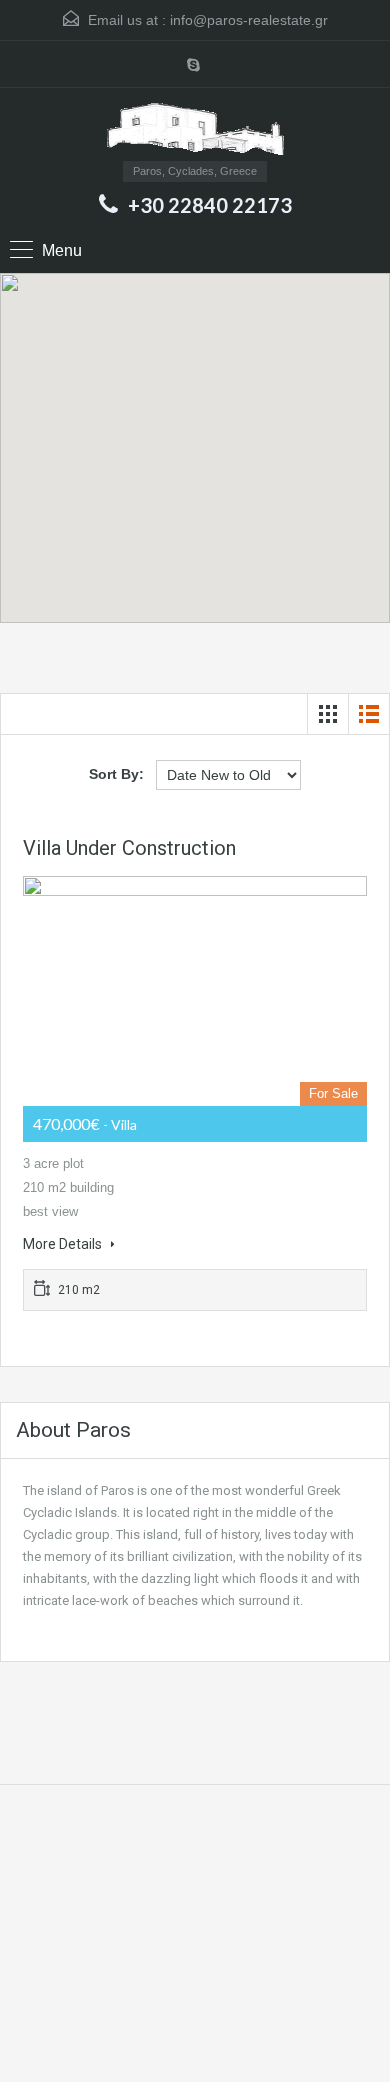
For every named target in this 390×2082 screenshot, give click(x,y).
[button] (215, 448)
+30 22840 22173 (210, 205)
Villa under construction (129, 848)
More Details (64, 1244)
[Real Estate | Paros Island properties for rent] (195, 132)
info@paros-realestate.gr (249, 20)
